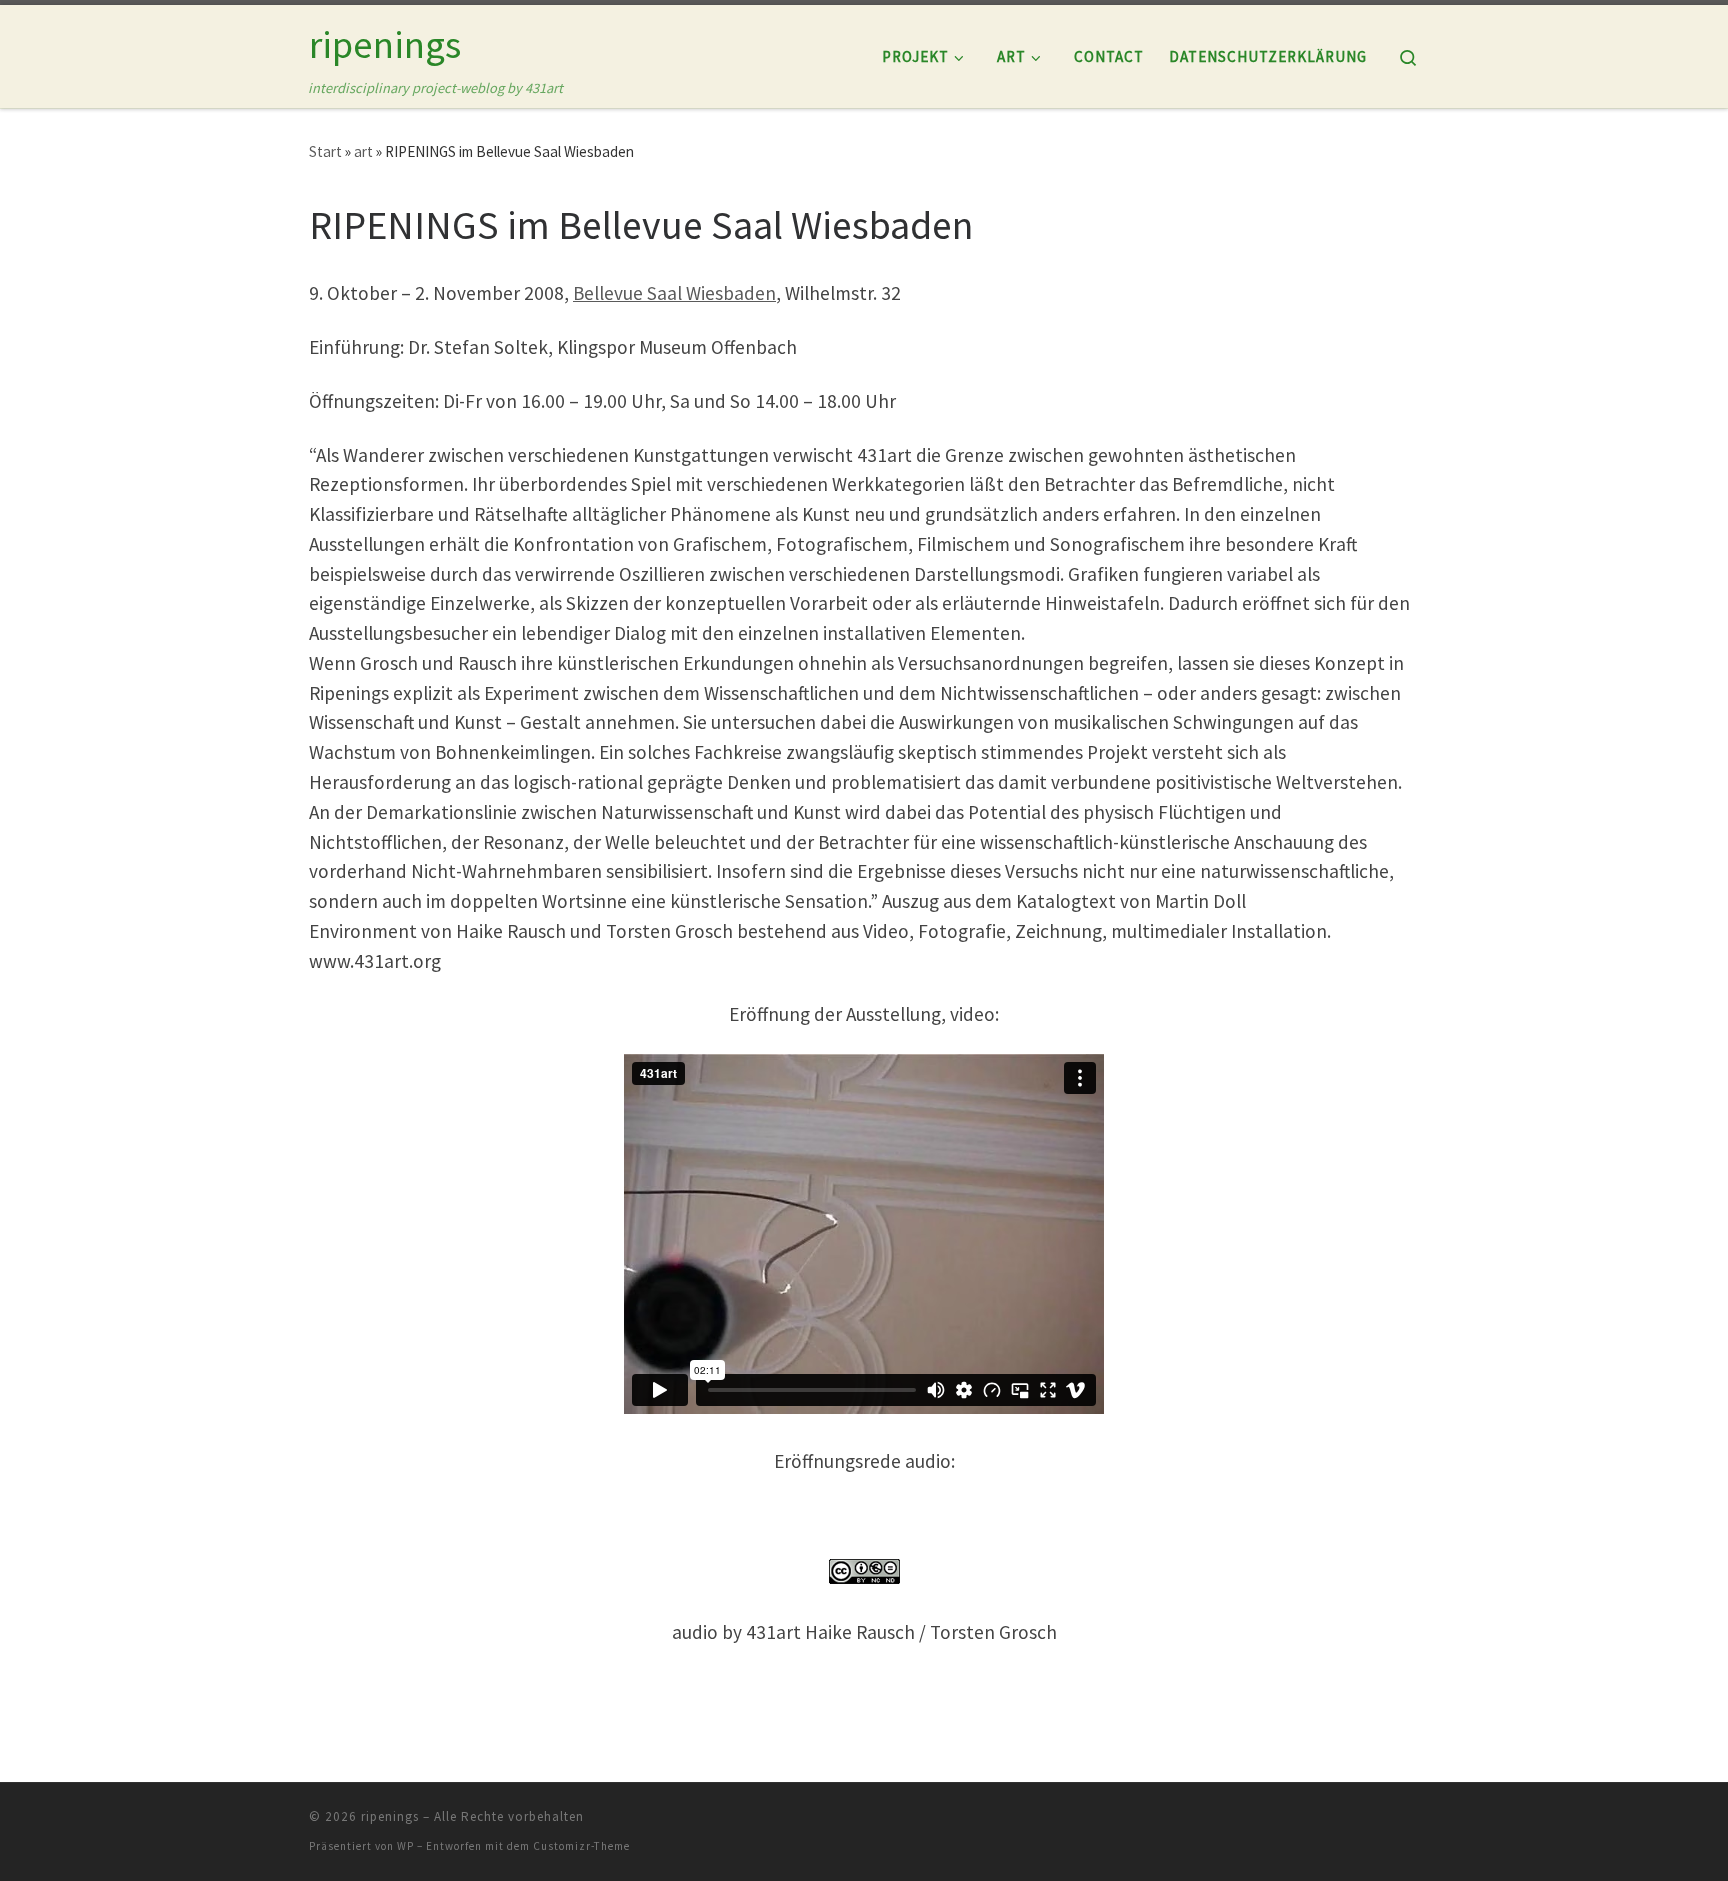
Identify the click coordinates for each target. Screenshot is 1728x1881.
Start (325, 151)
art (363, 151)
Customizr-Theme (581, 1846)
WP (405, 1846)
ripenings (390, 1816)
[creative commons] (864, 1571)
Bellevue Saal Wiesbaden (674, 293)
